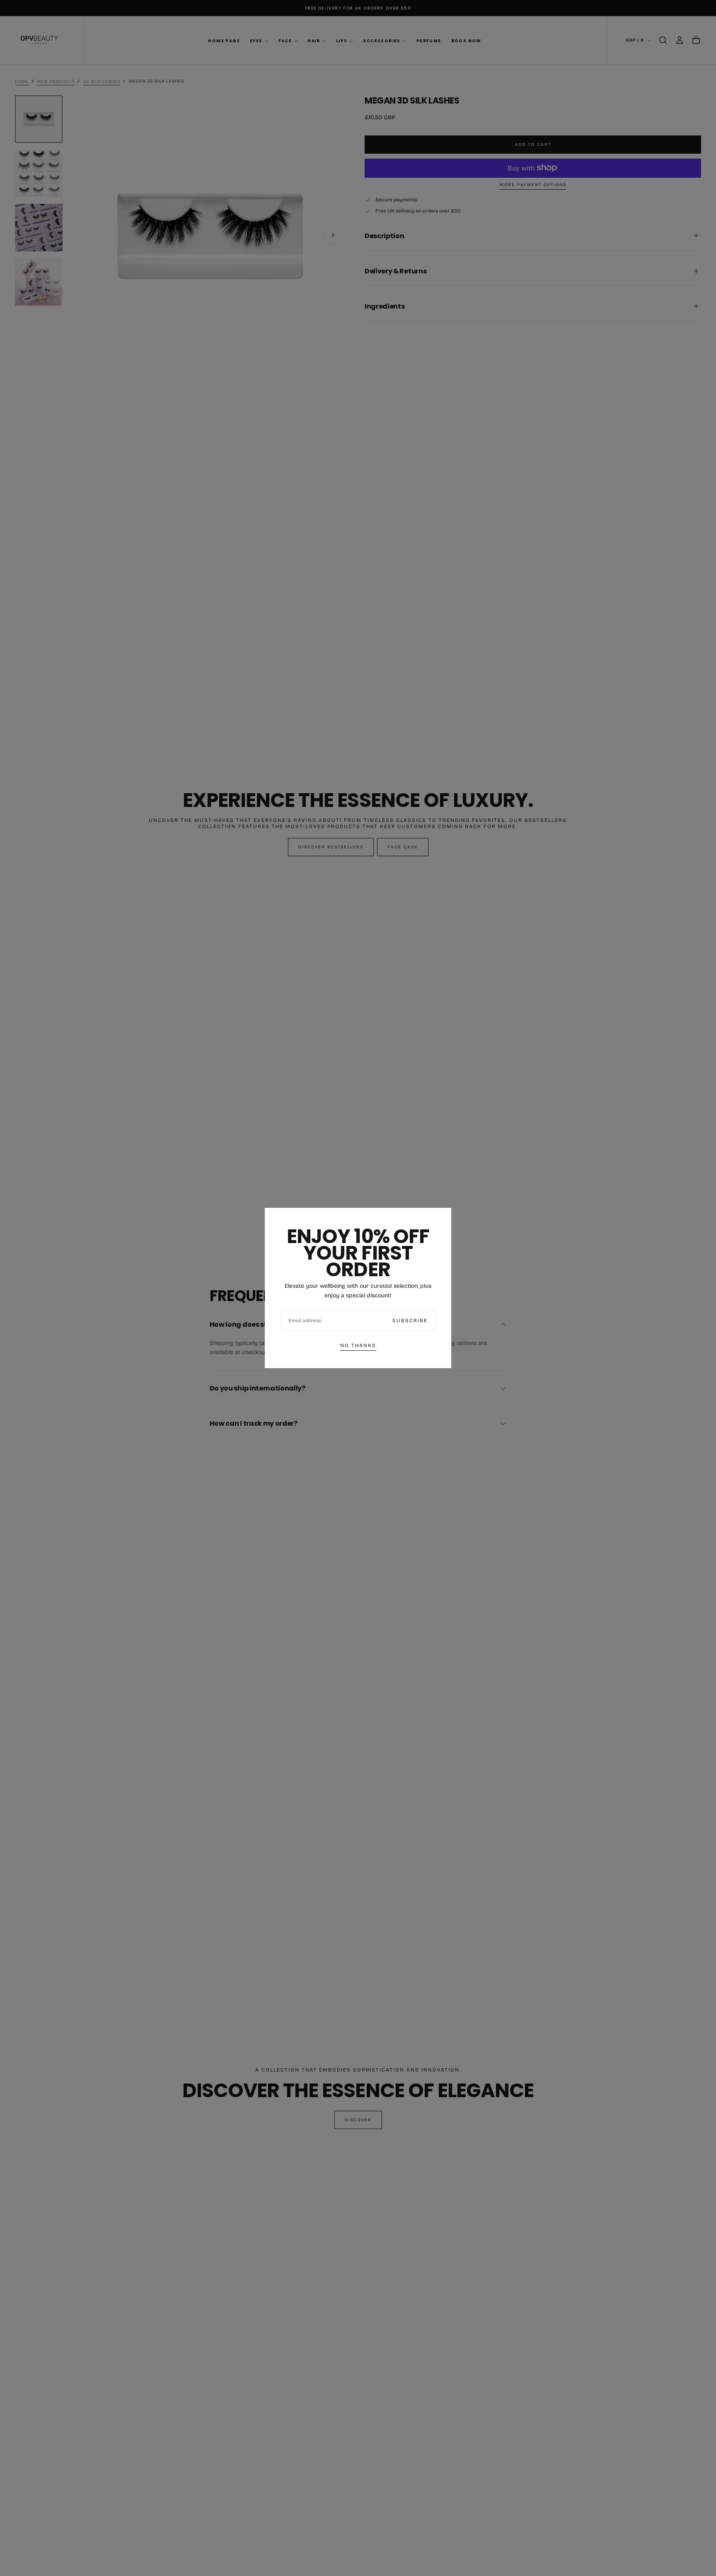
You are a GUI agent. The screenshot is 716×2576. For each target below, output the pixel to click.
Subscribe (410, 1321)
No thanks (358, 1345)
